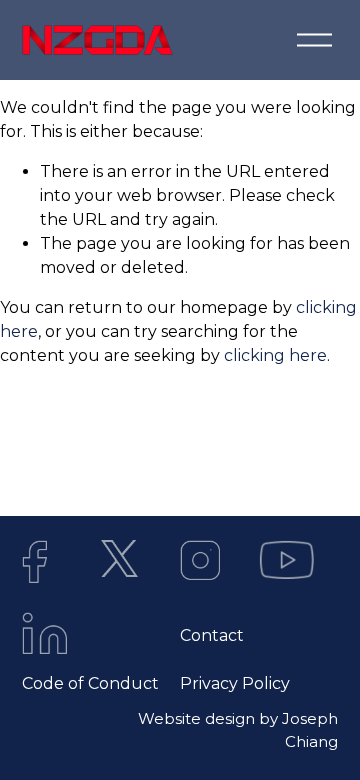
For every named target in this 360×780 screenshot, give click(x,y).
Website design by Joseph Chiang (238, 730)
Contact (212, 635)
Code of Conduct (90, 683)
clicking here (275, 355)
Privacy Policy (235, 683)
